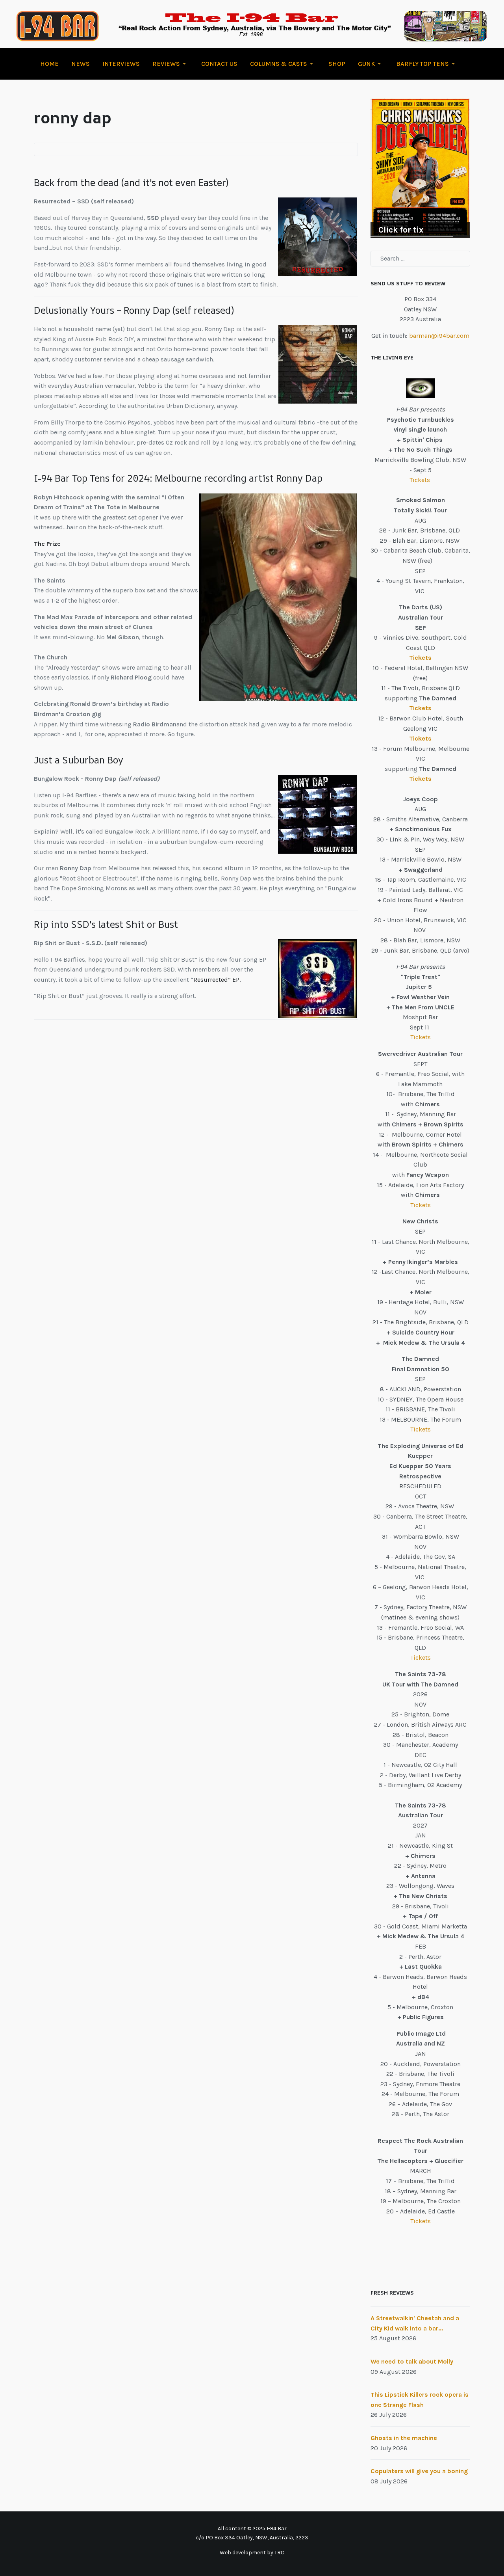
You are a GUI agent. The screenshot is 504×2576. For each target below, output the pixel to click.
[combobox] (420, 259)
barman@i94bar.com (439, 336)
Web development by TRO (252, 2553)
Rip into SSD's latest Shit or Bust (106, 924)
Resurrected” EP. (218, 980)
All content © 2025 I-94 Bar (252, 2529)
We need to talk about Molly (412, 2361)
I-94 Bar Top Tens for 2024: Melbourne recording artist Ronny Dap (178, 478)
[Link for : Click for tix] (420, 168)
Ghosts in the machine (404, 2438)
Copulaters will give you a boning (419, 2471)
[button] (170, 64)
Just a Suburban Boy (79, 760)
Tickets (421, 480)
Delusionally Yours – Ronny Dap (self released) (134, 310)
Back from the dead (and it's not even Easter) (131, 182)
